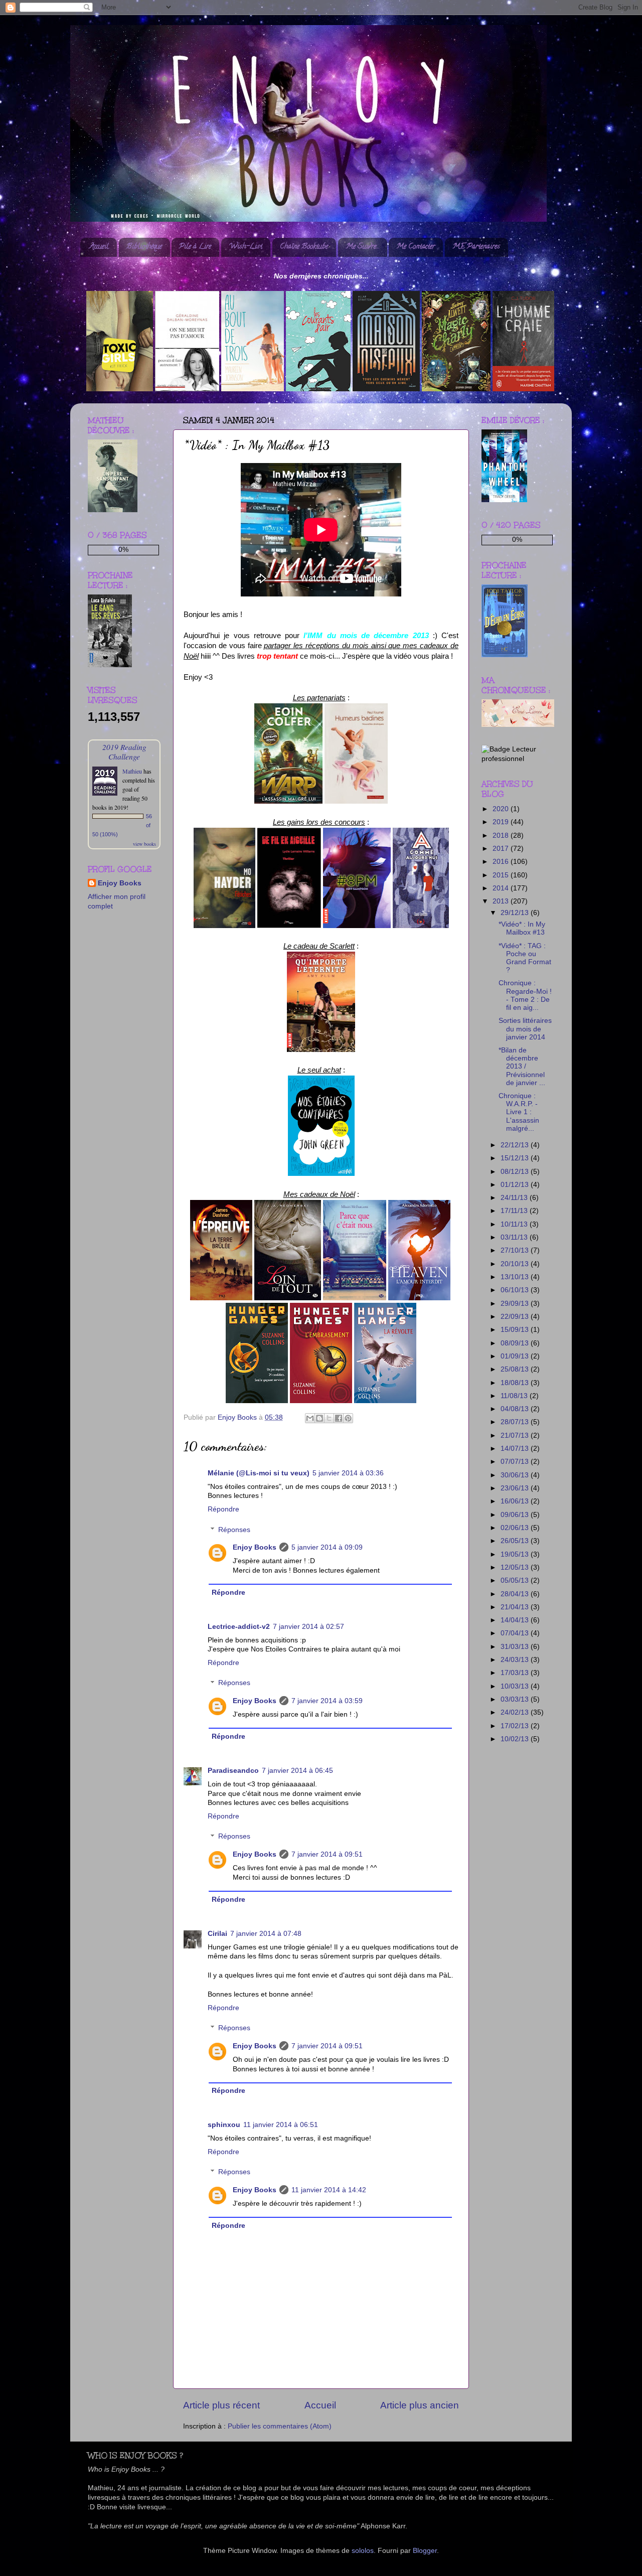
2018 (502, 836)
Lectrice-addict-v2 (239, 1627)
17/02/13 (516, 1726)
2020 (502, 809)
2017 (502, 849)
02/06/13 (516, 1528)
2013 (502, 901)
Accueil (99, 247)
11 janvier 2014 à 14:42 (329, 2190)
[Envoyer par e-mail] (310, 1418)
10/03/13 (516, 1686)
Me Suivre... (362, 247)
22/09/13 (516, 1317)
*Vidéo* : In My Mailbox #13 (522, 928)
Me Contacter (416, 247)
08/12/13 (516, 1172)
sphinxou (224, 2125)
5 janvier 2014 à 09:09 (327, 1547)
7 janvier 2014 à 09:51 (327, 1854)
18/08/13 (516, 1383)
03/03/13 (516, 1699)
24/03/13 (516, 1660)
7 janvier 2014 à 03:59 (327, 1701)
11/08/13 (515, 1396)
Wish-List (246, 247)
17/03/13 (516, 1673)
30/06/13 (516, 1475)
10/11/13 (515, 1224)
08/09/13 (516, 1343)
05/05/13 (516, 1580)
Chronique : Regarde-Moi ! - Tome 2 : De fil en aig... (525, 995)
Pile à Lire (195, 247)
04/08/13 (516, 1409)
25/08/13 (516, 1369)
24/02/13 (516, 1712)
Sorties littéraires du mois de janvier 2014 (525, 1029)
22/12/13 (516, 1145)
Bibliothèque (144, 247)
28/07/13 (516, 1422)
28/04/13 (516, 1594)
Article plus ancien (420, 2405)
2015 (502, 875)
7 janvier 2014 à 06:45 (297, 1771)
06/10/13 (516, 1290)
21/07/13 (516, 1435)
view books (144, 844)
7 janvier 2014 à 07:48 (266, 1934)
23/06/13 (516, 1488)
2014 (502, 888)
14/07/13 (516, 1449)
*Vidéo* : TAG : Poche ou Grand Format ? (525, 958)
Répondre (223, 1509)
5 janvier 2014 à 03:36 (348, 1473)
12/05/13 (516, 1567)
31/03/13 (516, 1647)
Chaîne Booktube (304, 247)
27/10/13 (516, 1250)
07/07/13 (516, 1462)
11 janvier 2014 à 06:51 (281, 2125)
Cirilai (217, 1934)
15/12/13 (516, 1158)
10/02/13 (516, 1739)
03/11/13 (515, 1237)
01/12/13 (516, 1185)
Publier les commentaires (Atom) (280, 2426)
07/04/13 (516, 1633)
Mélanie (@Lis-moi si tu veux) (259, 1473)
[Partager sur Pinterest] (348, 1418)
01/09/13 (516, 1356)
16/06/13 (516, 1501)
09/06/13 (516, 1515)
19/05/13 (516, 1554)
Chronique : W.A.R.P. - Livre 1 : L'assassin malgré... (519, 1112)
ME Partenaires (476, 247)
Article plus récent (221, 2405)
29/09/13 (516, 1304)
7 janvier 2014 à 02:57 (308, 1627)
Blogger (425, 2551)
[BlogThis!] (319, 1418)
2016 (502, 862)
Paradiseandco (233, 1771)
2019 (502, 822)
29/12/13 (516, 913)
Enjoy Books (255, 1547)
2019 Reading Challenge (124, 751)
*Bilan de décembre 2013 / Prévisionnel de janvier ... (522, 1067)
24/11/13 (515, 1198)
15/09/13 (516, 1330)
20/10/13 (516, 1264)
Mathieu (132, 771)
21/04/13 (516, 1607)
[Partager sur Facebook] (339, 1418)
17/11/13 (515, 1211)
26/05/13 (516, 1541)
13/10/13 (516, 1277)
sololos (363, 2551)
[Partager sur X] (329, 1418)
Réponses (234, 1530)
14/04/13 (516, 1620)
